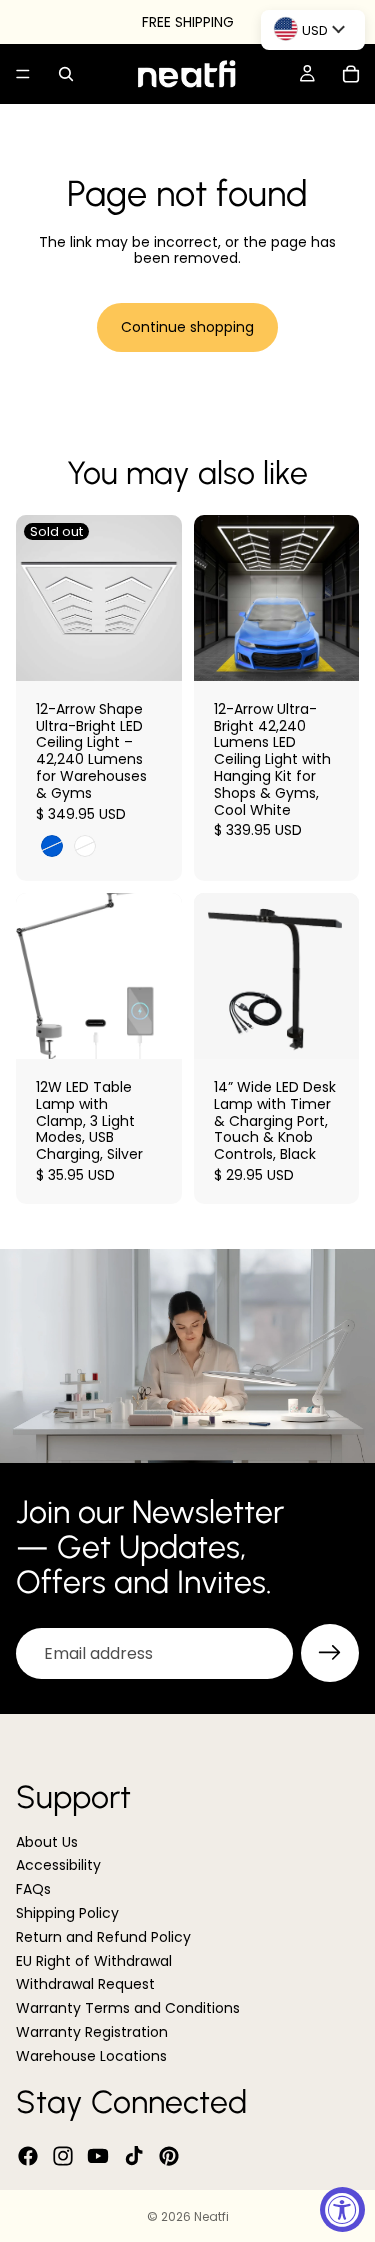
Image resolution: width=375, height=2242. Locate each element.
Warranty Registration (92, 2032)
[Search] (66, 74)
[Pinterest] (169, 2156)
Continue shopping (187, 327)
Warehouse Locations (91, 2056)
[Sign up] (330, 1653)
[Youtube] (98, 2156)
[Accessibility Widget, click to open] (342, 2209)
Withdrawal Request (85, 1985)
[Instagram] (63, 2156)
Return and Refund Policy (103, 1937)
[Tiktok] (134, 2156)
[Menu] (23, 74)
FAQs (33, 1890)
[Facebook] (28, 2156)
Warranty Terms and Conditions (128, 2009)
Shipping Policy (67, 1913)
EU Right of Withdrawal (94, 1961)
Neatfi (211, 2216)
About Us (47, 1842)
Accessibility (58, 1866)
